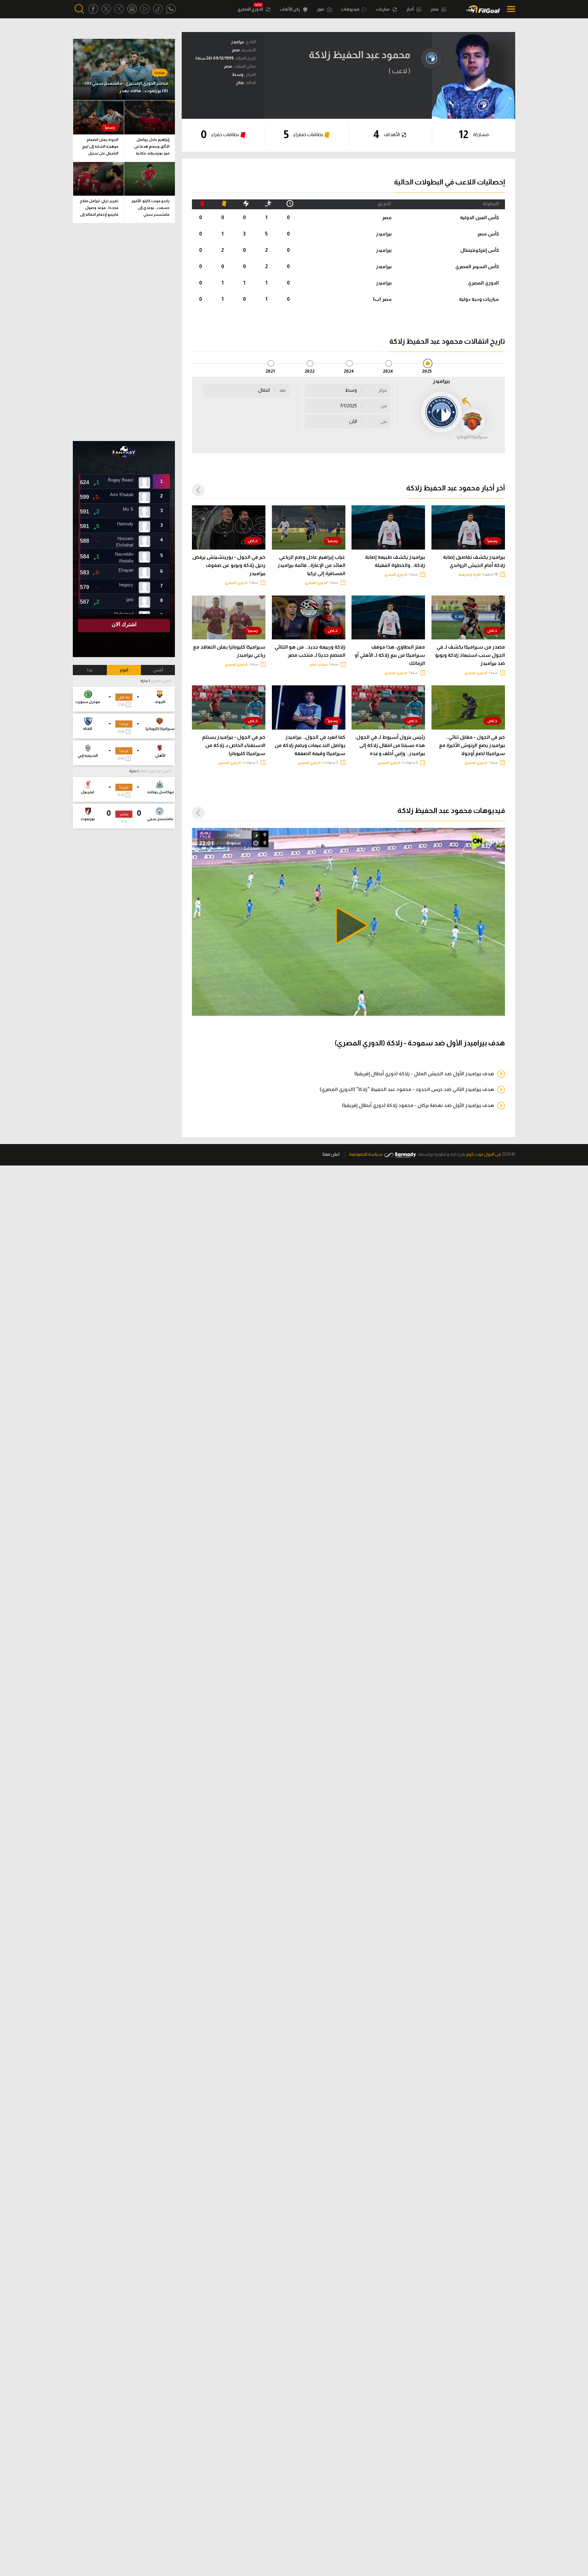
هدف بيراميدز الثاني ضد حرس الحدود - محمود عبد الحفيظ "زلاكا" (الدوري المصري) (407, 1089)
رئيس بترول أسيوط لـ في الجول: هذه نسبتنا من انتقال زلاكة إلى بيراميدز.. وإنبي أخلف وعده (390, 745)
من (384, 406)
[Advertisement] (124, 332)
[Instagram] (132, 9)
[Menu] (509, 9)
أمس (158, 670)
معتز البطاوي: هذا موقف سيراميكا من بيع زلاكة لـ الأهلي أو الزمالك (390, 655)
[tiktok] (158, 9)
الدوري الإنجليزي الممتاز (155, 771)
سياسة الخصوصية (366, 1154)
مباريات (383, 9)
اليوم (124, 670)
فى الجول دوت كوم (484, 1154)
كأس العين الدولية (479, 217)
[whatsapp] (171, 9)
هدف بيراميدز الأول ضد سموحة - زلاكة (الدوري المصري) (420, 1043)
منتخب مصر (319, 664)
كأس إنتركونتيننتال (480, 250)
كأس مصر (488, 234)
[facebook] (93, 9)
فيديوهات (350, 9)
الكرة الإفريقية (470, 575)
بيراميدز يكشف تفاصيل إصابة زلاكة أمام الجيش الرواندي (474, 561)
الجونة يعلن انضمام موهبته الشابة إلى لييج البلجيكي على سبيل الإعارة (100, 148)
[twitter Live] (119, 9)
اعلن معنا (331, 1154)
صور (321, 9)
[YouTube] (145, 9)
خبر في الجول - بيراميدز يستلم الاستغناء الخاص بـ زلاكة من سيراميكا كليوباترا (234, 745)
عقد (283, 390)
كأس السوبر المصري (477, 266)
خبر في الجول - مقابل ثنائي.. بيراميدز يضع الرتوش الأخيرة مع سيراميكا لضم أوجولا (472, 745)
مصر (435, 9)
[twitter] (106, 9)
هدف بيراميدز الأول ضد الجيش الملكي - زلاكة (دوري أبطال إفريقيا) (424, 1074)
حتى (384, 422)
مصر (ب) (382, 299)
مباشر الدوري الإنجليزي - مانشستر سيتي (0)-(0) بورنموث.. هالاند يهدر (126, 87)
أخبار (410, 9)
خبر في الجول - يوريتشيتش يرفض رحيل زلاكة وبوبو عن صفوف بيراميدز (229, 565)
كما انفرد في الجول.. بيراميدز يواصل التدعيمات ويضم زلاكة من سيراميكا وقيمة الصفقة (310, 745)
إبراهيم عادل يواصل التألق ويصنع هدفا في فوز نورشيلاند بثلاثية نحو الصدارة (152, 148)
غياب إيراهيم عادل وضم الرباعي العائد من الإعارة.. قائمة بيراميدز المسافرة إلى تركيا (312, 565)
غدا (90, 670)
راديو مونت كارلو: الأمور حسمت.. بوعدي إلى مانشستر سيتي (150, 208)
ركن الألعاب (290, 9)
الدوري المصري (251, 9)
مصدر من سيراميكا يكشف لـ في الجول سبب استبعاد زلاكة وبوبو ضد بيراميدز (470, 655)
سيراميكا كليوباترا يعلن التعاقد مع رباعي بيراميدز (229, 651)
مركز (383, 390)
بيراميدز (384, 234)
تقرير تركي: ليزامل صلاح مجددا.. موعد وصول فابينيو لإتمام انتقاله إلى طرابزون (99, 209)
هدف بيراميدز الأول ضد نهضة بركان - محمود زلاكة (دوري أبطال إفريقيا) (418, 1105)
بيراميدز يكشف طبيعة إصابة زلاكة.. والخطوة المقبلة (395, 561)
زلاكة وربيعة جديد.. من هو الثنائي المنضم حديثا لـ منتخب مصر (310, 651)
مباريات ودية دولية (479, 299)
